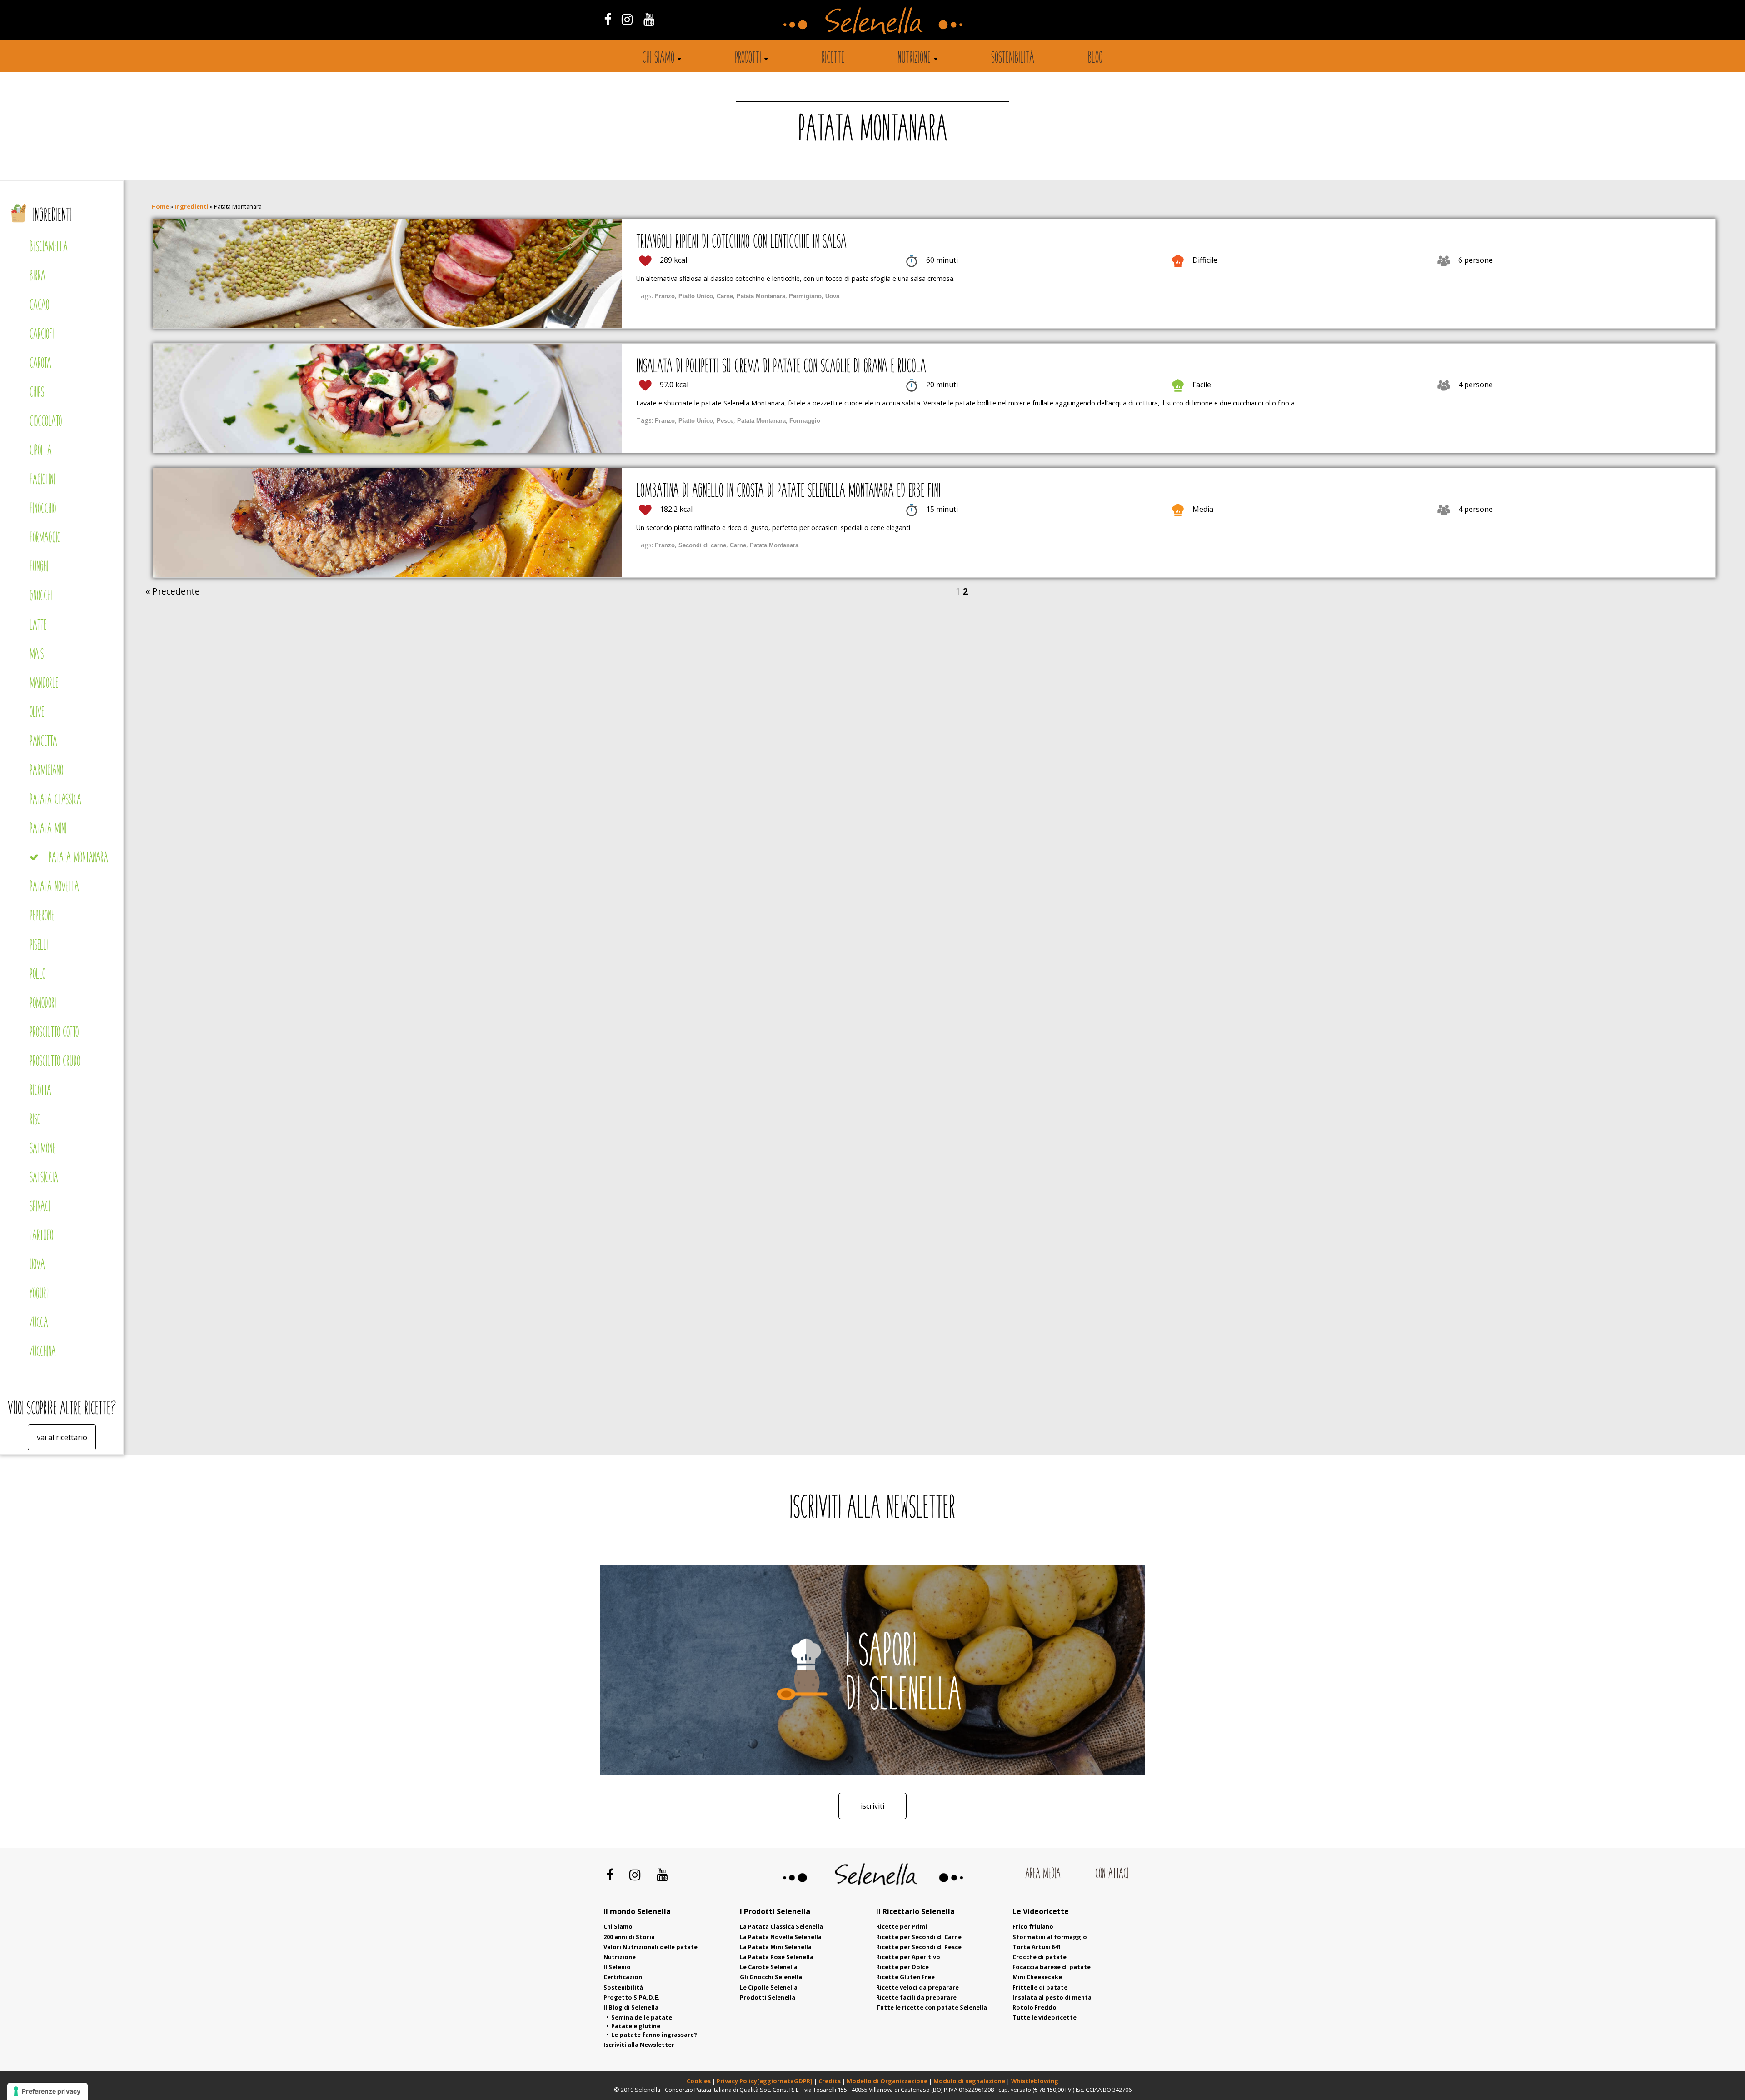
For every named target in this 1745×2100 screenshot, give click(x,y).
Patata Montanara (78, 858)
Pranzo (665, 296)
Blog (1095, 59)
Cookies (699, 2081)
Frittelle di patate (1040, 1987)
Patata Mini (48, 829)
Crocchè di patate (1040, 1957)
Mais (37, 655)
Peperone (42, 917)
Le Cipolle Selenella (769, 1987)
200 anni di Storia (629, 1937)
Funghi (39, 567)
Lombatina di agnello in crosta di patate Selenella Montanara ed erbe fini (788, 492)
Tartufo (41, 1236)
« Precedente (173, 591)
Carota (40, 364)
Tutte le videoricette (1045, 2017)
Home (160, 206)
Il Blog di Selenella (631, 2007)
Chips (37, 393)
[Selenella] (872, 20)
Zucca (39, 1323)
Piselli (39, 946)
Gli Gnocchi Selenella (771, 1977)
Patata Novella (54, 887)
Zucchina (43, 1352)
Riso (35, 1120)
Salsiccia (44, 1178)
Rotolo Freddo (1035, 2007)
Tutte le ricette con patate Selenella (932, 2007)
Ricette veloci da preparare (917, 1987)
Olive (37, 713)
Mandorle (44, 684)
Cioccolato (46, 422)
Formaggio (45, 538)
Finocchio (43, 509)
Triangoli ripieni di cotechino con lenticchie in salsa (741, 243)
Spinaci (40, 1207)
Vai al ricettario (62, 1437)
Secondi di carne (702, 545)
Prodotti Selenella (768, 1997)
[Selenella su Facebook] (607, 19)
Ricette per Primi (902, 1926)
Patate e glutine (636, 2026)
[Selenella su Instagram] (627, 19)
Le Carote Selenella (769, 1967)
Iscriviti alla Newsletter (639, 2045)
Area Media (1043, 1874)
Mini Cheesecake (1037, 1977)
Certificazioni (624, 1977)
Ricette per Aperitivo (908, 1957)
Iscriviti (872, 1806)
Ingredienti (52, 216)
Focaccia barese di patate (1052, 1967)
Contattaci (1112, 1874)
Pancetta (43, 742)
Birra (37, 277)
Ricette (833, 59)
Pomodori (43, 1004)
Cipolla (41, 451)
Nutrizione (914, 59)
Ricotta (40, 1091)
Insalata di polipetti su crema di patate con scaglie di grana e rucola (781, 367)
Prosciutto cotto (54, 1033)
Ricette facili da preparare (916, 1997)
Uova (37, 1265)
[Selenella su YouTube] (649, 19)
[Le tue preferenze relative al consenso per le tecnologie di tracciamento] (47, 2091)
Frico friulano (1033, 1926)
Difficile (1205, 260)
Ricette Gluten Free (905, 1977)
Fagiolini (42, 480)
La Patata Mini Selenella (776, 1947)
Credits (830, 2081)
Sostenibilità (1013, 59)
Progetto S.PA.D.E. (632, 1997)
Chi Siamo (618, 1926)
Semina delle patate (642, 2017)
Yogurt (40, 1294)
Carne (725, 296)
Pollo (37, 975)
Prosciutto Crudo (55, 1062)
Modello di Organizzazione (888, 2081)
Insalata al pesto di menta (1052, 1997)
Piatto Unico (696, 296)
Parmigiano (46, 771)
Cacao (39, 306)
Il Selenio (617, 1967)
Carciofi (42, 335)
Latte (38, 626)
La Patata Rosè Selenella (777, 1957)
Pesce (725, 421)
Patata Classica (55, 800)
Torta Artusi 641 (1037, 1947)
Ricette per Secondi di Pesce (919, 1947)
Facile (1202, 385)
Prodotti (748, 59)
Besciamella (49, 247)
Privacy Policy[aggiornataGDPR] (765, 2081)
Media (1203, 509)
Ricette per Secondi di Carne (919, 1937)
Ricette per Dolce (902, 1967)
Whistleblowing (1035, 2081)
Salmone (42, 1149)
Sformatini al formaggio (1050, 1937)
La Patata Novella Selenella (781, 1937)
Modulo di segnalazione (970, 2081)
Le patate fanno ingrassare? (654, 2035)
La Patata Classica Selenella (781, 1926)
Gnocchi (41, 597)
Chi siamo (658, 59)
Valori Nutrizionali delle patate (651, 1947)
